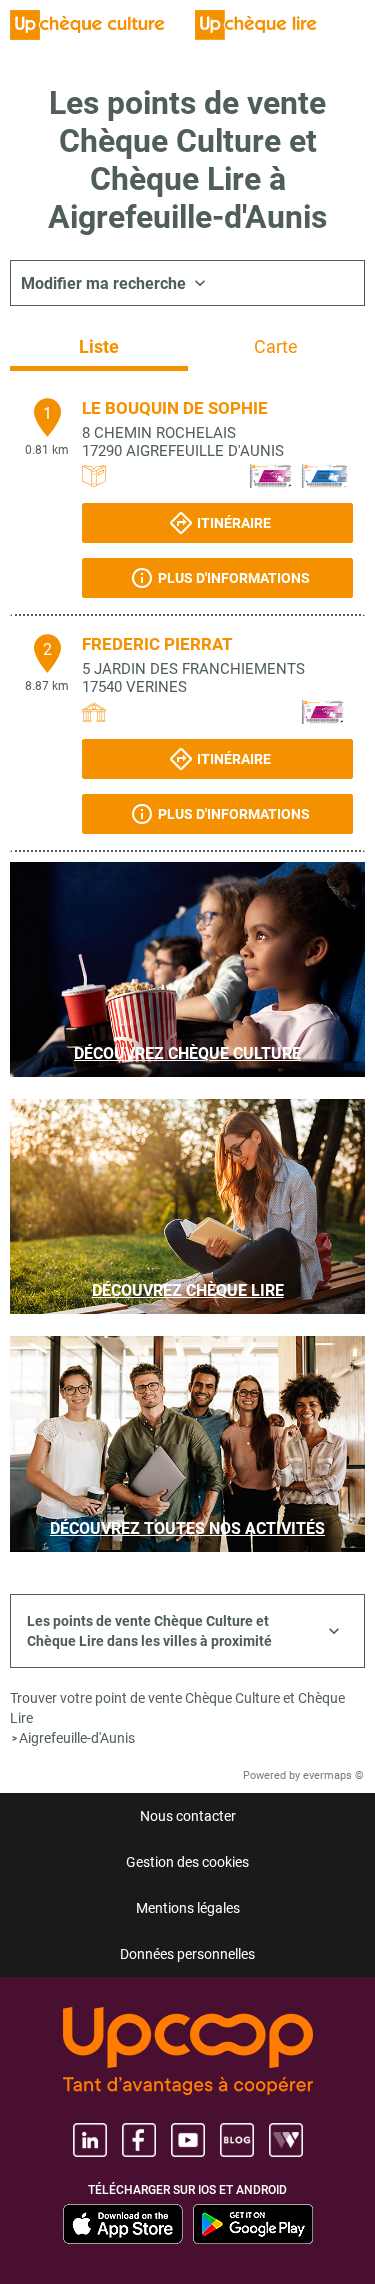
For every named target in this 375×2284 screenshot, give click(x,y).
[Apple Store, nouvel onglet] (123, 2224)
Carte (276, 346)
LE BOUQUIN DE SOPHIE (175, 408)
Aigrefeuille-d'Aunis (77, 1738)
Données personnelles (187, 1954)
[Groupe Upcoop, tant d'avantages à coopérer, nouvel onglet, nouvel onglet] (188, 2052)
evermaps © (333, 1775)
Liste (99, 346)
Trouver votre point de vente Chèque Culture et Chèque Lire (177, 1708)
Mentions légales (188, 1908)
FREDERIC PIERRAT (157, 644)
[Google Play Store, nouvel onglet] (253, 2224)
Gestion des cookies (187, 1862)
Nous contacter (188, 1816)
